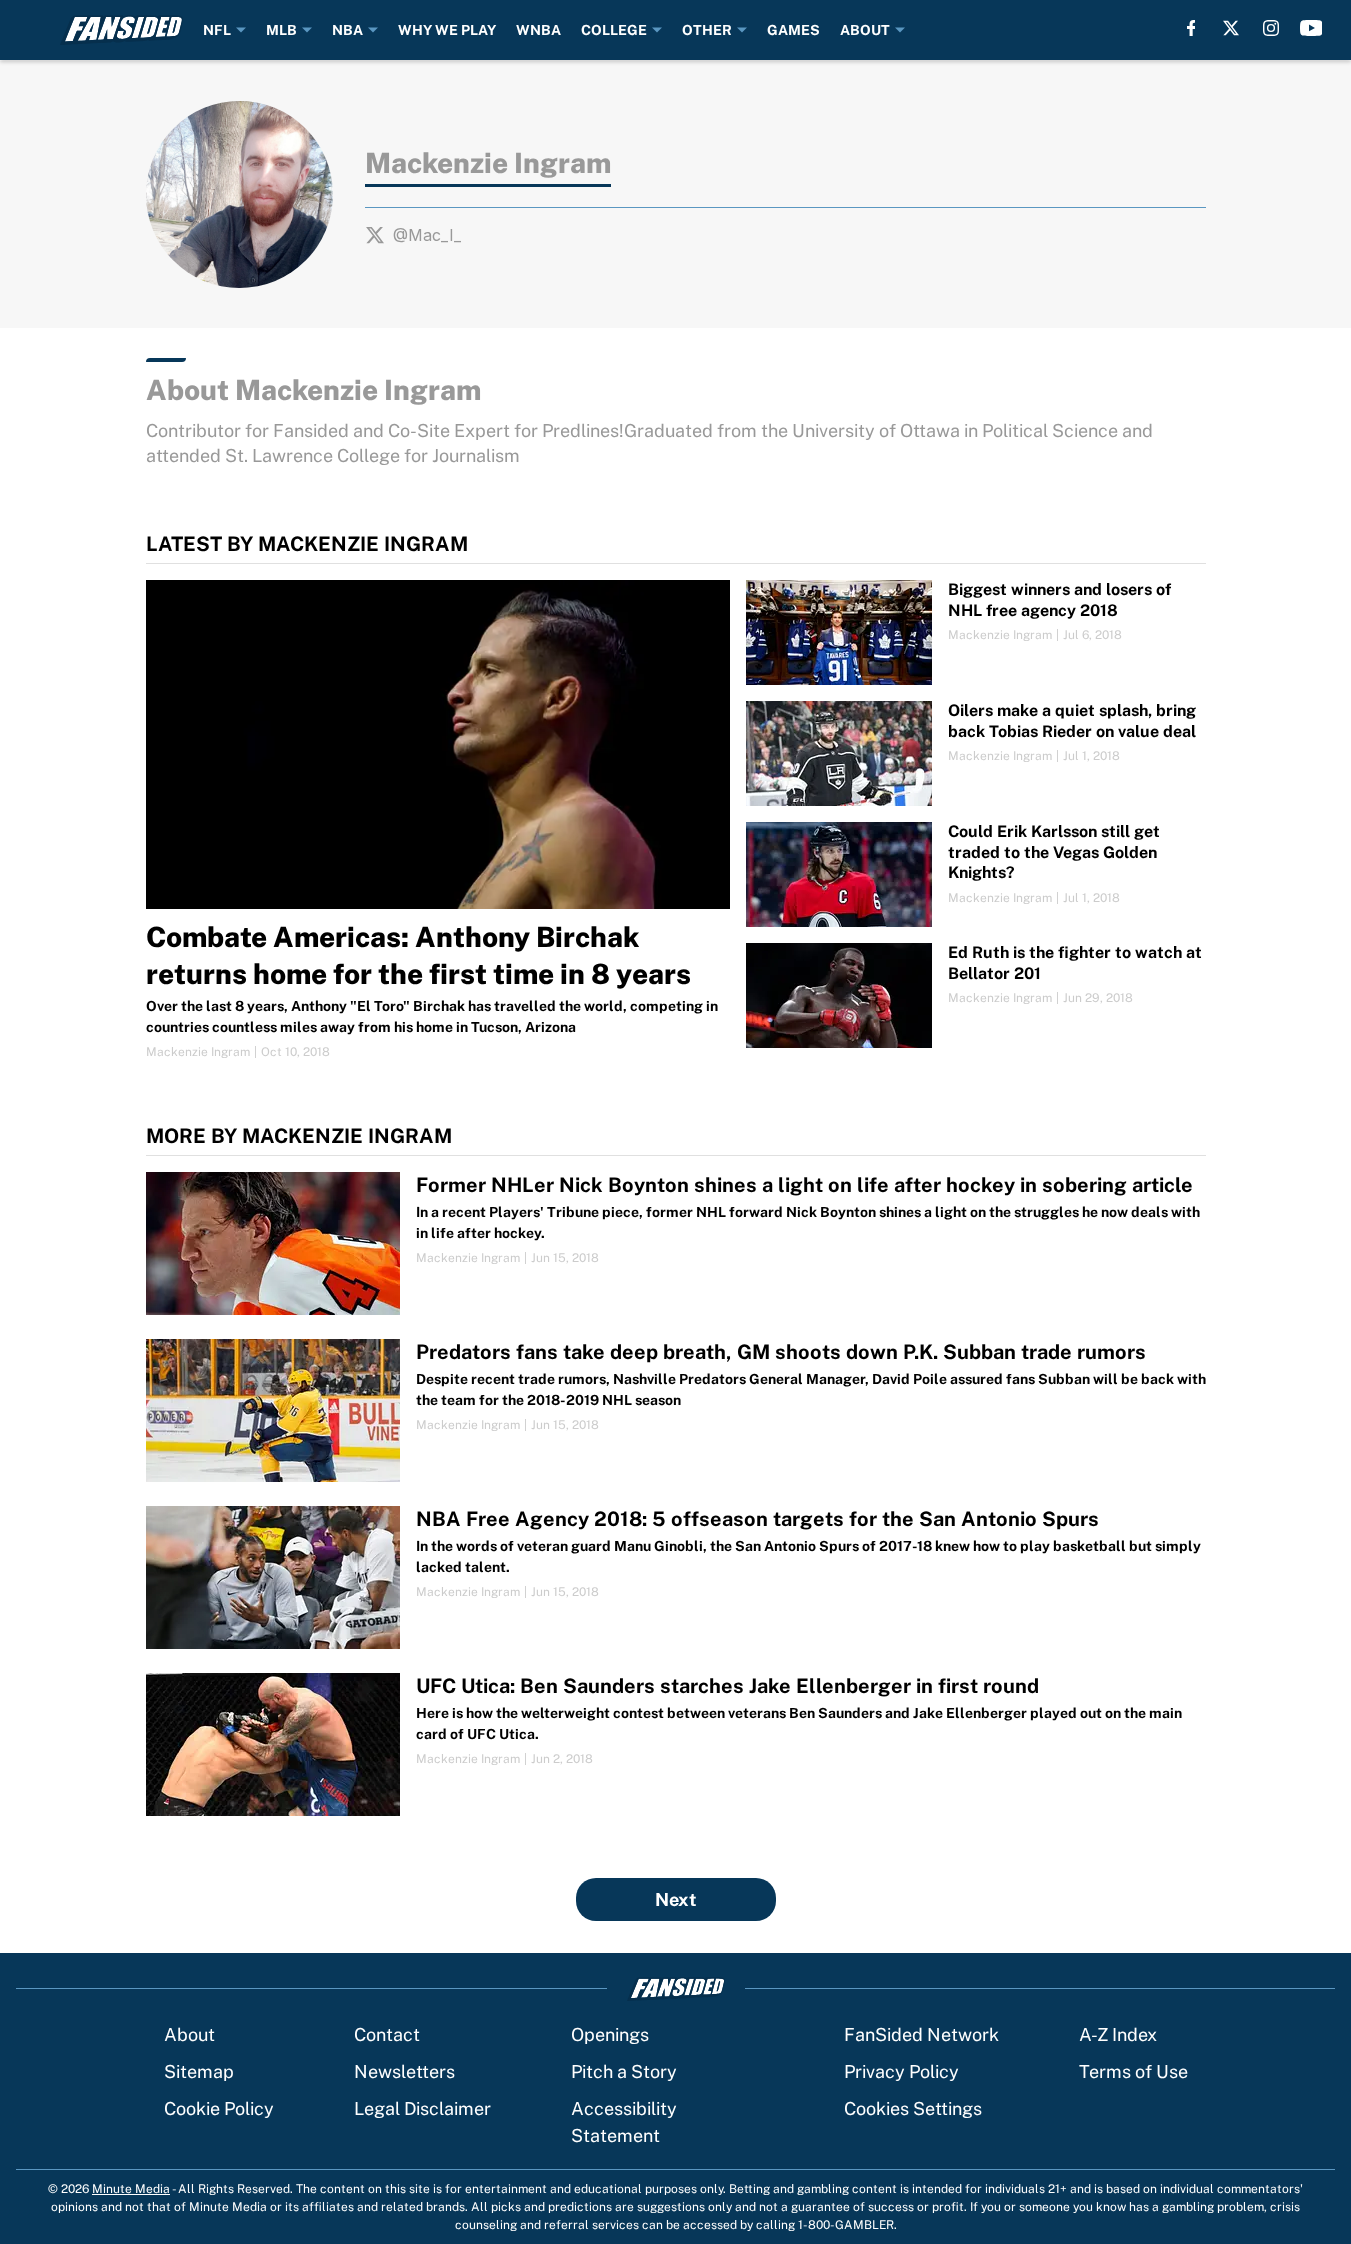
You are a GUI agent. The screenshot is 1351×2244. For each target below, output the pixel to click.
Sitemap (199, 2071)
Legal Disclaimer (422, 2108)
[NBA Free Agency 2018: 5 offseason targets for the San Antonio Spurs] (676, 1577)
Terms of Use (1133, 2071)
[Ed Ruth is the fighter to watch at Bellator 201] (975, 995)
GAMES (793, 30)
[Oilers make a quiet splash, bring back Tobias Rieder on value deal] (975, 753)
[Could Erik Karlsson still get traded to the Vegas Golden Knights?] (975, 874)
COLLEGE (614, 30)
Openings (610, 2034)
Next (676, 1899)
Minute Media (131, 2189)
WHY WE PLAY (447, 30)
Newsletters (404, 2071)
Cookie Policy (219, 2108)
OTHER (707, 30)
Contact (387, 2034)
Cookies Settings (913, 2108)
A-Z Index (1118, 2034)
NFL (217, 30)
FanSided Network (921, 2034)
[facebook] (1191, 28)
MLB (281, 30)
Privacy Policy (901, 2071)
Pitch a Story (624, 2071)
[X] (1231, 28)
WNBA (538, 30)
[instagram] (1271, 28)
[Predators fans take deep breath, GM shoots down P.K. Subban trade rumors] (676, 1410)
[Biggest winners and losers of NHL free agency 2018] (975, 632)
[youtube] (1311, 28)
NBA (347, 30)
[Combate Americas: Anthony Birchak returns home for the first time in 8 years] (438, 820)
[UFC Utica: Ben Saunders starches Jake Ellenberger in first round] (676, 1744)
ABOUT (865, 30)
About (189, 2034)
